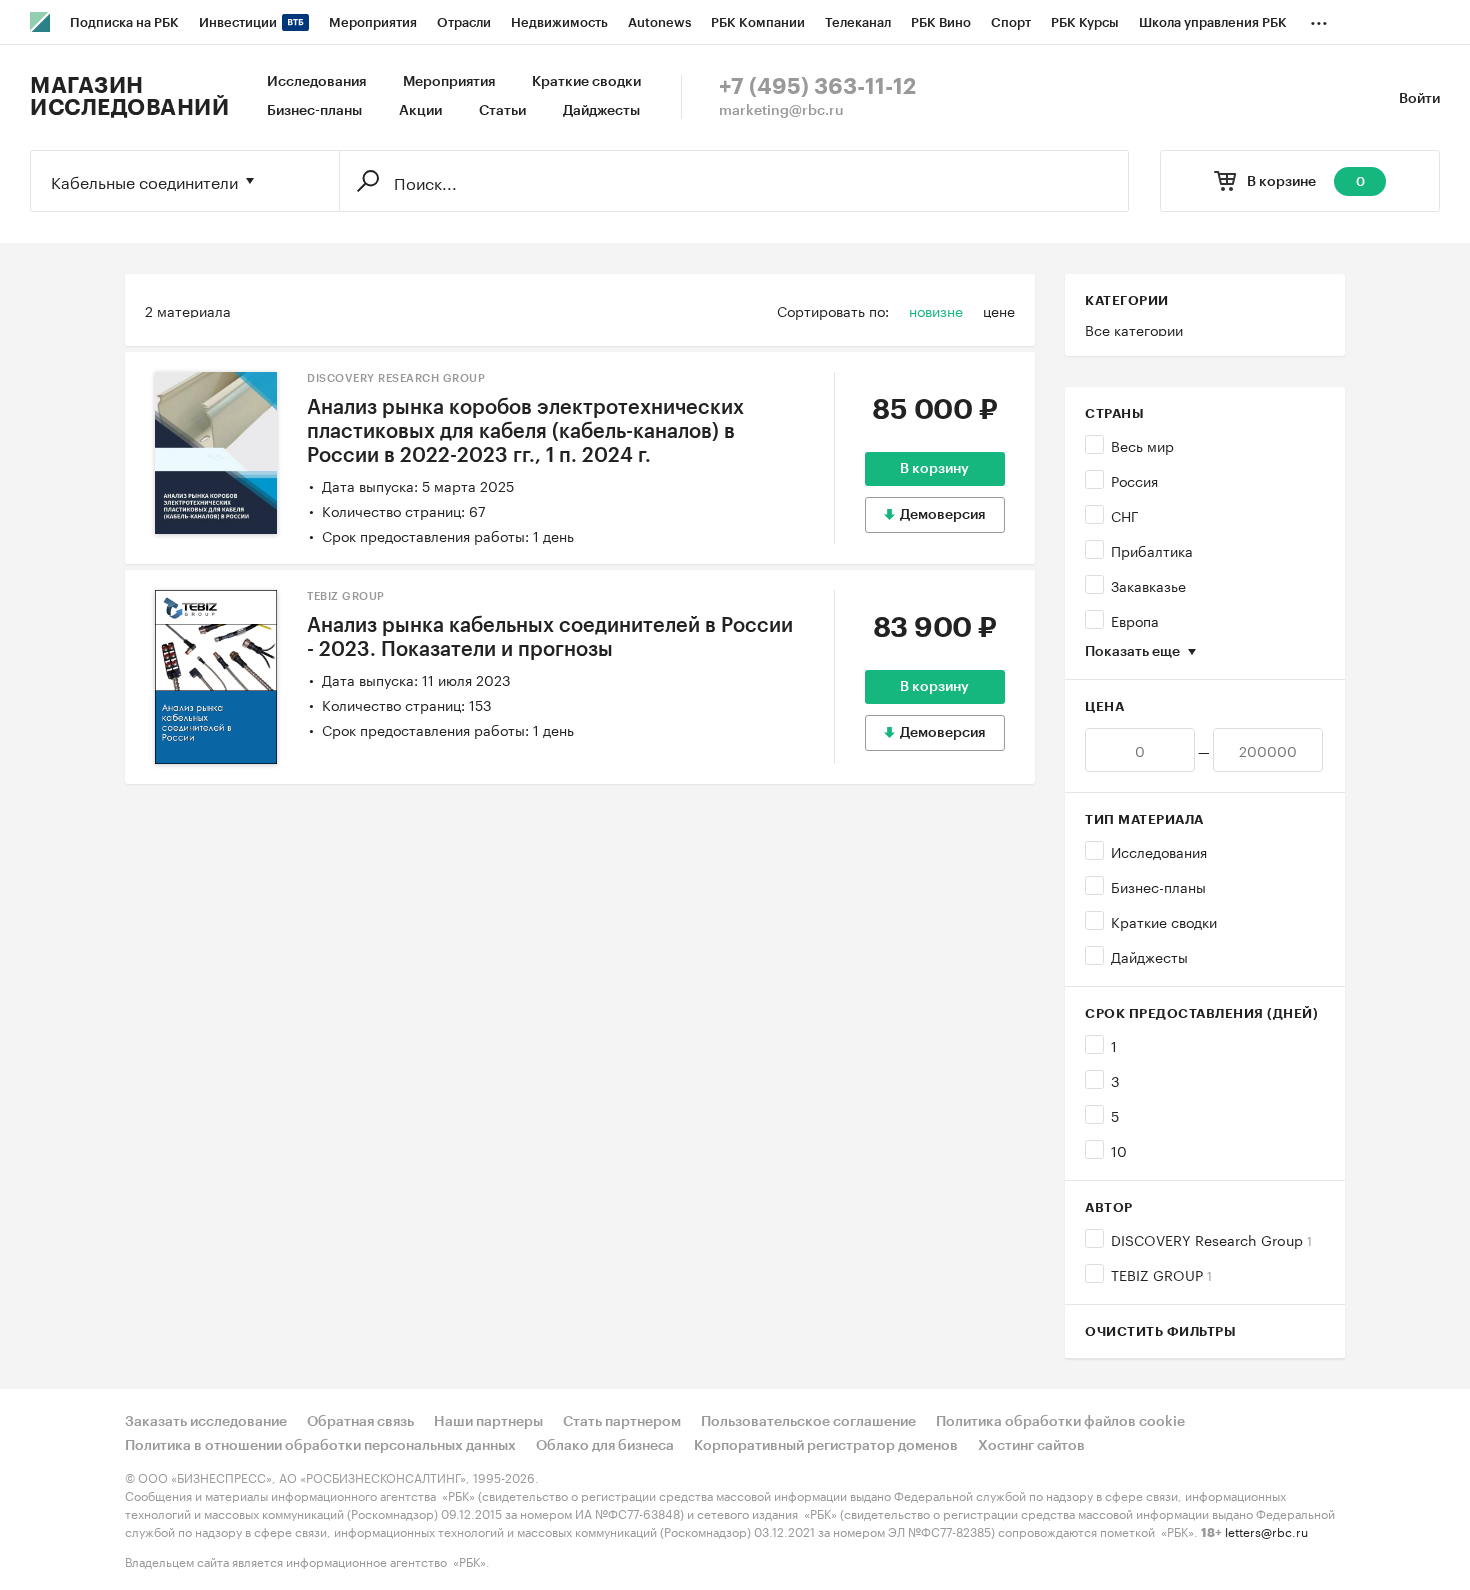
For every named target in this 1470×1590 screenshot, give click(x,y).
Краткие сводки (586, 82)
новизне (936, 310)
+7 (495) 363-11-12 (817, 87)
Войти (1419, 99)
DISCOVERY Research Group (1211, 1239)
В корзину (934, 469)
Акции (420, 111)
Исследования (316, 82)
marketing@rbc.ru (781, 111)
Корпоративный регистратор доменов (826, 1446)
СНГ (1125, 515)
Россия (1134, 480)
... (1319, 19)
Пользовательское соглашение (808, 1422)
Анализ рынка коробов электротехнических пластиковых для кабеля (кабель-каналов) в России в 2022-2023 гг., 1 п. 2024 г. (525, 432)
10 (1119, 1150)
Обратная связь (360, 1422)
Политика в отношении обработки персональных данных (320, 1446)
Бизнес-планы (314, 111)
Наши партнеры (488, 1422)
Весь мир (1142, 445)
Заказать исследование (206, 1422)
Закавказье (1148, 585)
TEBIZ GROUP (1161, 1274)
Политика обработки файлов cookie (1060, 1422)
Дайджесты (601, 111)
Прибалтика (1152, 550)
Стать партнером (622, 1422)
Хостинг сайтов (1031, 1446)
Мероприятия (449, 82)
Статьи (502, 111)
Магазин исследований (129, 97)
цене (999, 310)
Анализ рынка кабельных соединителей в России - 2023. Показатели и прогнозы (550, 638)
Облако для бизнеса (605, 1446)
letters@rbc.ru (1266, 1530)
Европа (1135, 620)
